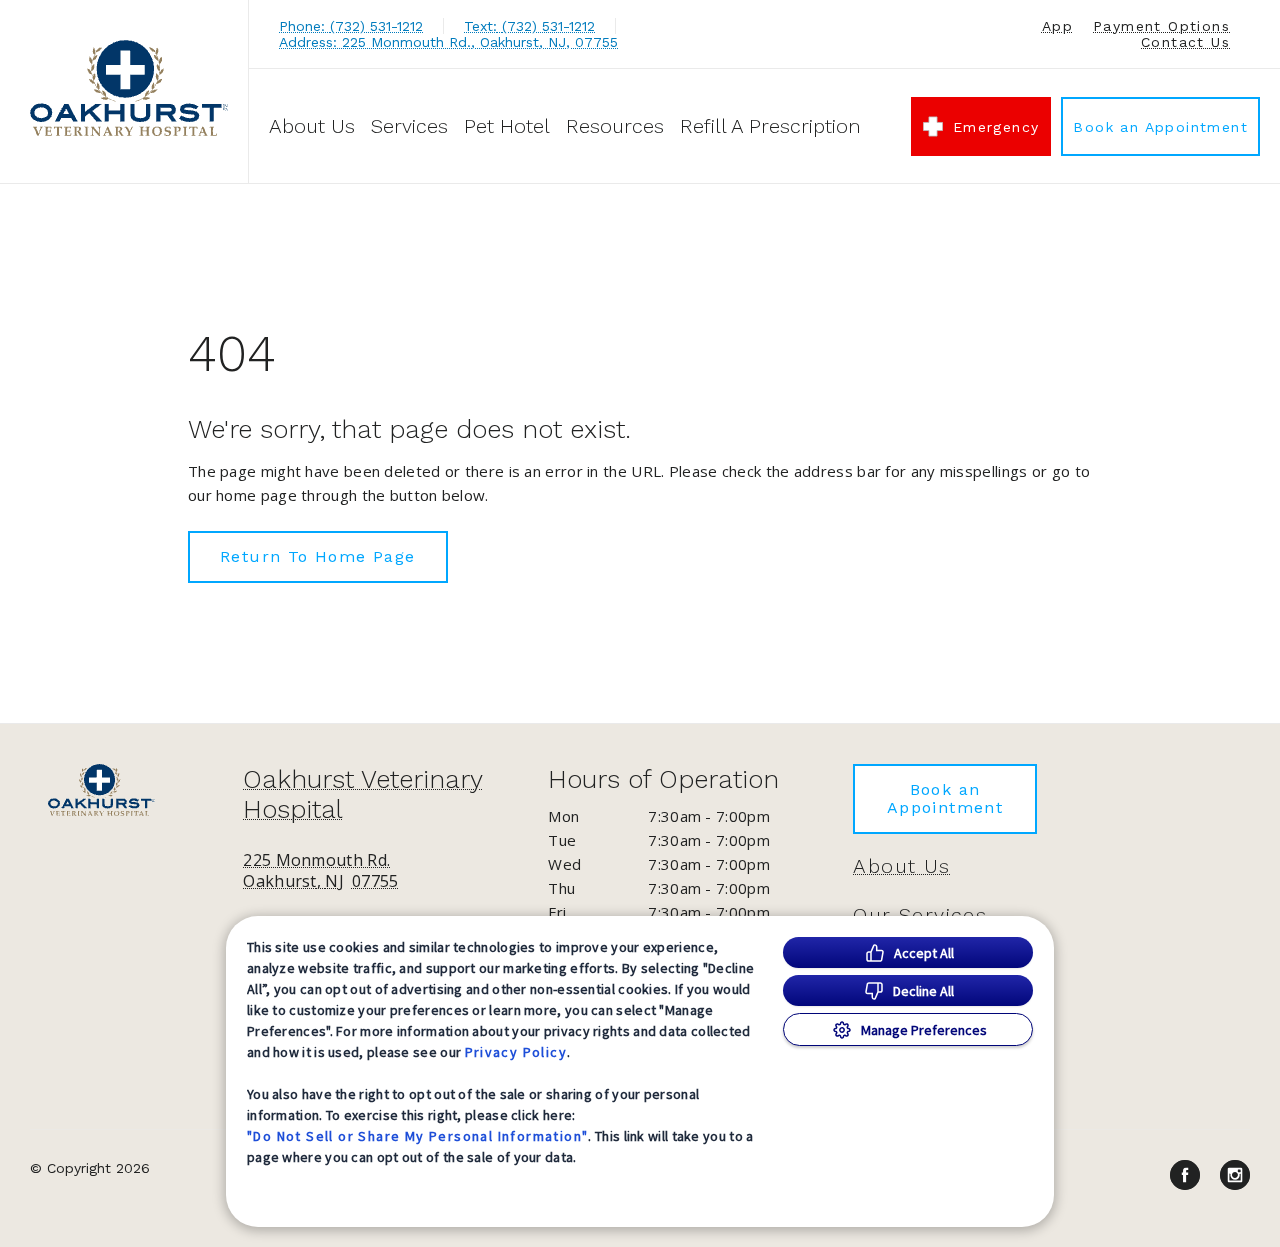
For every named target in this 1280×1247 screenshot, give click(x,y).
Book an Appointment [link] (1160, 127)
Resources (615, 126)
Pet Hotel (507, 126)
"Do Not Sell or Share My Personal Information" (417, 1136)
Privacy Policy (516, 1052)
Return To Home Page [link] (318, 556)
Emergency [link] (996, 127)
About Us (312, 126)
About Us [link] (901, 866)
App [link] (1057, 26)
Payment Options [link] (1161, 26)
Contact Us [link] (1185, 42)
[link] (129, 88)
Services (409, 126)
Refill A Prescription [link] (770, 126)
